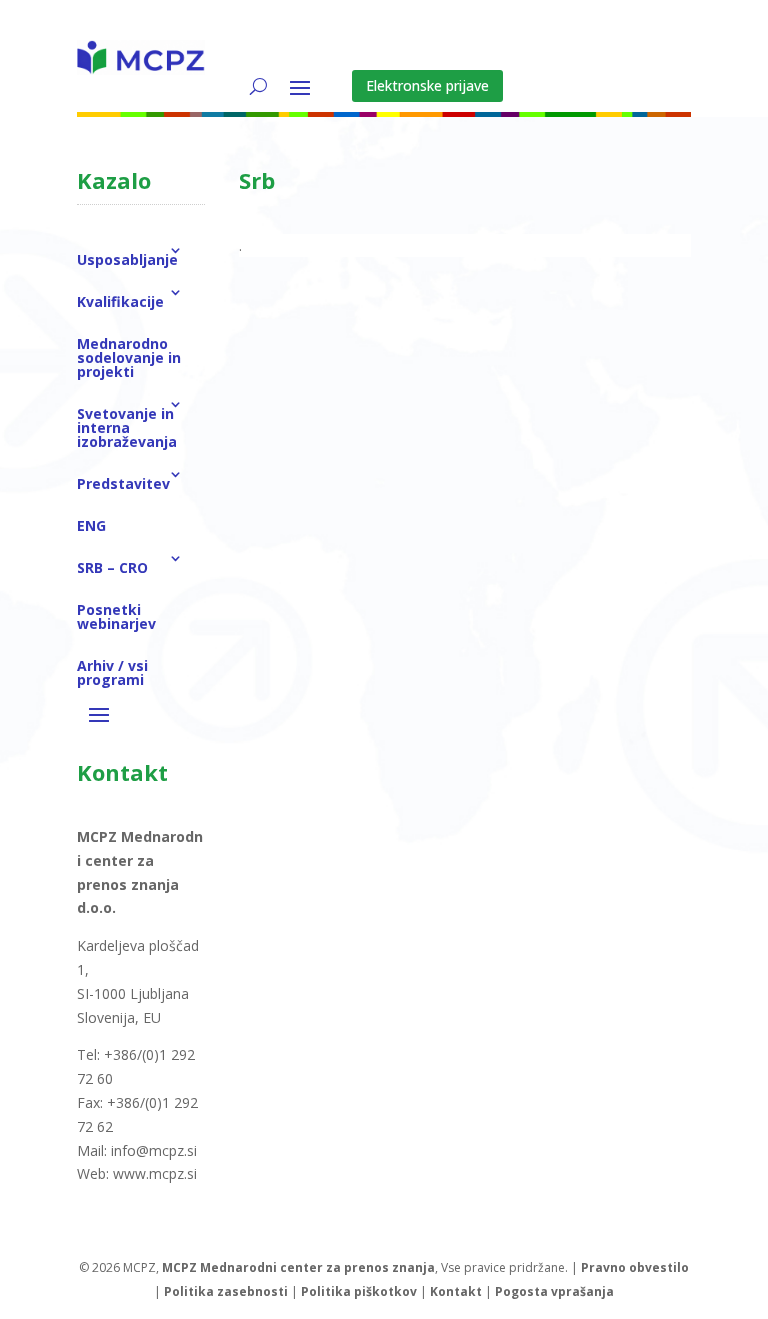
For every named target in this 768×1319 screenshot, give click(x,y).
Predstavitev (123, 483)
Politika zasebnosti (226, 1291)
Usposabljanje (127, 259)
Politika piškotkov (359, 1291)
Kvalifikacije (120, 301)
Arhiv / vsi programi (112, 672)
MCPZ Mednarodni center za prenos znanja (298, 1267)
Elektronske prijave (427, 85)
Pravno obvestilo (635, 1267)
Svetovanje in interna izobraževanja (127, 427)
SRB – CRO (112, 567)
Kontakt (456, 1291)
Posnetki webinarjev (116, 616)
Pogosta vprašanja (554, 1291)
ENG (91, 525)
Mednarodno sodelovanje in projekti (129, 357)
